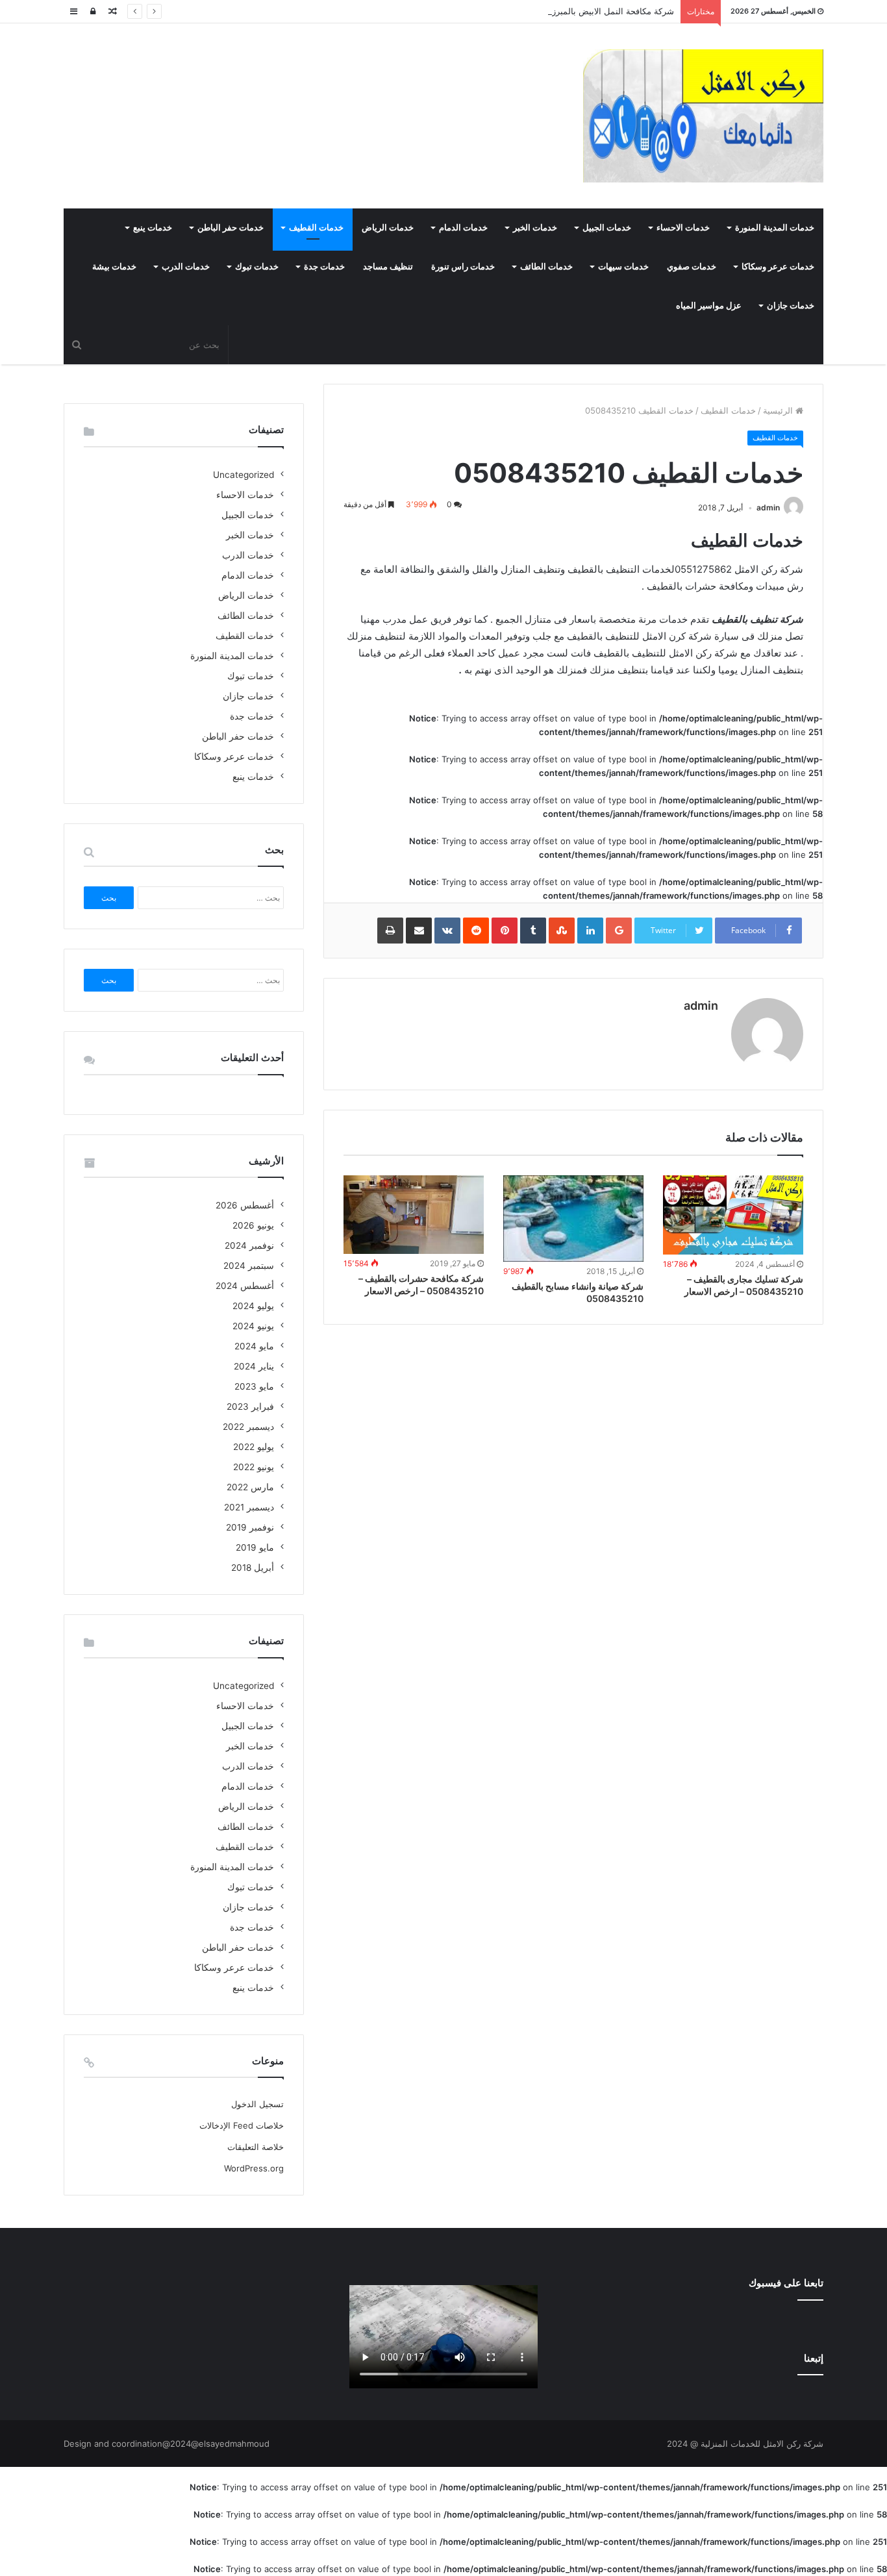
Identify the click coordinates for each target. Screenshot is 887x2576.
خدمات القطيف (316, 228)
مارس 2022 (250, 1487)
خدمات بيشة (114, 267)
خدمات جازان (791, 306)
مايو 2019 (255, 1547)
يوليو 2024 (253, 1306)
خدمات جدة (324, 267)
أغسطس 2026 (245, 1205)
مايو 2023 (254, 1386)
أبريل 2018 (253, 1568)
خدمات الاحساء (683, 228)
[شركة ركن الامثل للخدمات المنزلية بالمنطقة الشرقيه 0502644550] (703, 116)
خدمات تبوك (257, 267)
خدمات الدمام (463, 228)
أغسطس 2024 (245, 1286)
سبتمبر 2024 (249, 1266)
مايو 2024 (254, 1346)
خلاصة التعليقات (256, 2147)
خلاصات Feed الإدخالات (242, 2125)
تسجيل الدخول (257, 2104)
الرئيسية (779, 410)
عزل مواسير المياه (709, 306)
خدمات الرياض (388, 228)
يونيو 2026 (253, 1225)
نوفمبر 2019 (250, 1527)
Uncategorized (244, 475)
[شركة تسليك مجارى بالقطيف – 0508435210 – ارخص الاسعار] (733, 1215)
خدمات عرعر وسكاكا (778, 267)
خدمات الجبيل (607, 228)
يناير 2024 (254, 1366)
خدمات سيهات (623, 267)
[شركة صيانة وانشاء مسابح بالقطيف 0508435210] (573, 1219)
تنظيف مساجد (388, 267)
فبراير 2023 (250, 1407)
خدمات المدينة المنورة (775, 228)
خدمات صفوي (692, 267)
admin (768, 507)
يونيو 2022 (254, 1467)
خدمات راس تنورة (463, 267)
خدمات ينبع (153, 228)
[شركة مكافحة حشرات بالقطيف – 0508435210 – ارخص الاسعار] (414, 1215)
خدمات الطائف (546, 267)
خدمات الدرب (186, 267)
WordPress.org (254, 2168)
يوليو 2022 (254, 1447)
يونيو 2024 (253, 1326)
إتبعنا (814, 2358)
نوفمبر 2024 (249, 1245)
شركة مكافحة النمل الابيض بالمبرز (613, 11)
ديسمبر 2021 (249, 1507)
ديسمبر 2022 (248, 1427)
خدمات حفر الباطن (231, 228)
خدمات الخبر (535, 228)
